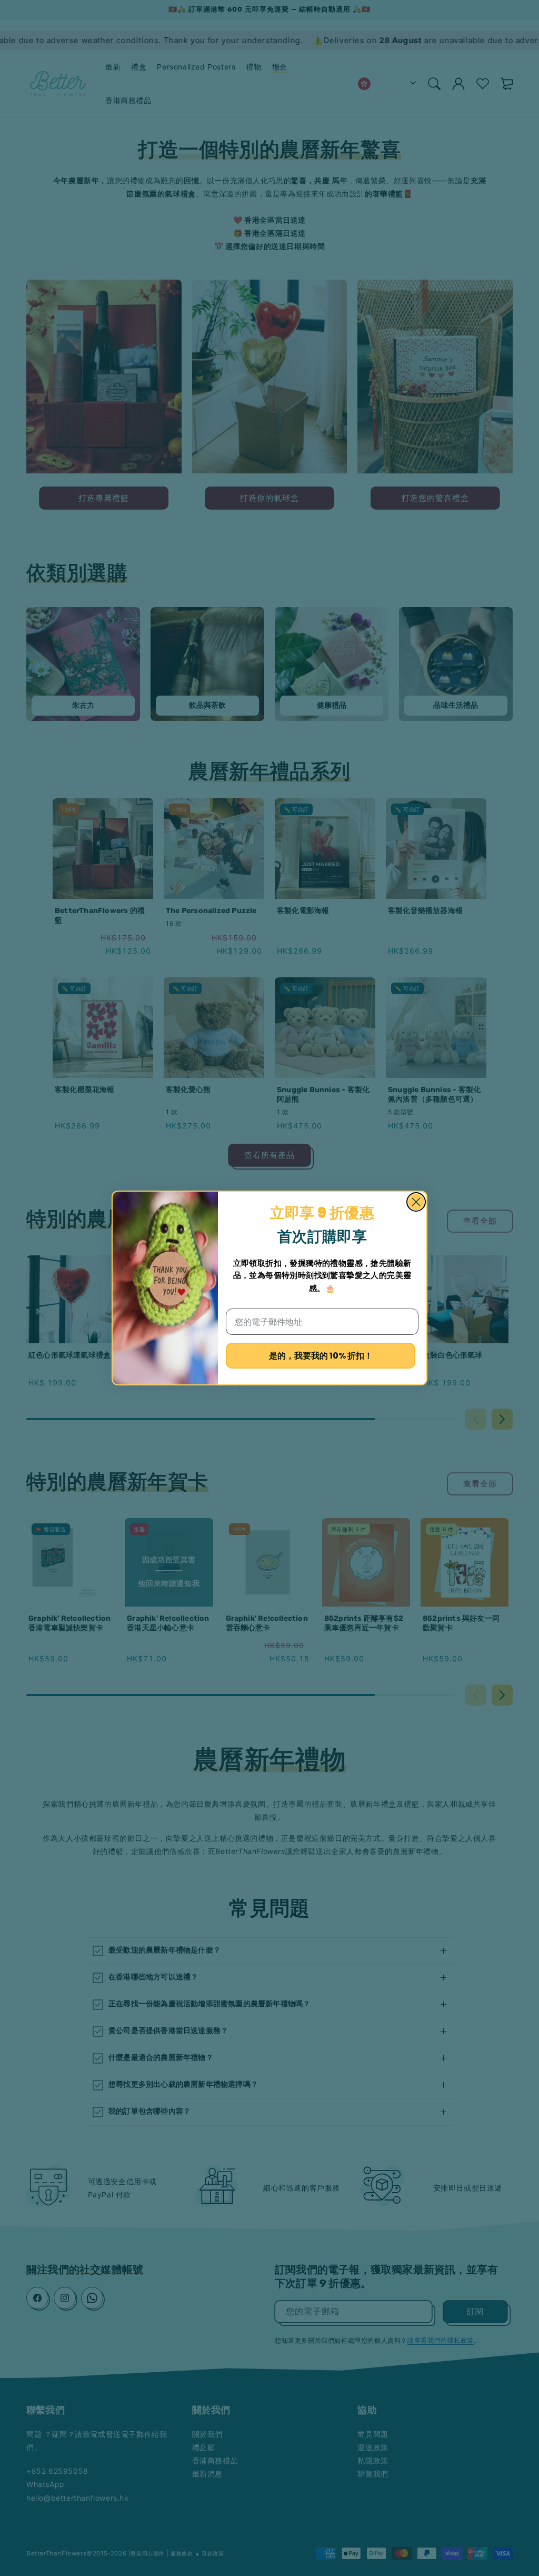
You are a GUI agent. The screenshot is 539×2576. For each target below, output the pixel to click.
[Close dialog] (416, 1202)
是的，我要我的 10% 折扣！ (321, 1356)
